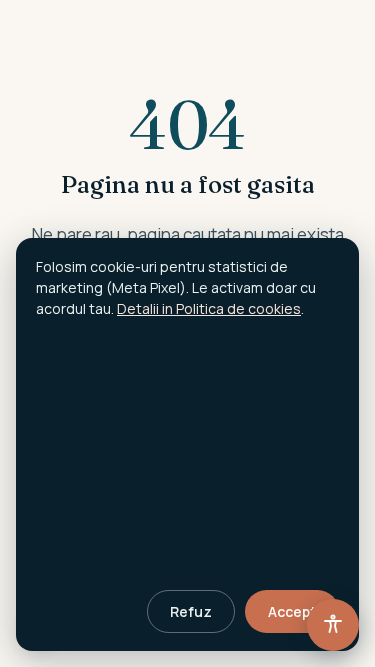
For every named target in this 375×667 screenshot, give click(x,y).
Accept (292, 611)
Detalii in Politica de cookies (209, 308)
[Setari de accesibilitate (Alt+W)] (333, 625)
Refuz (191, 611)
